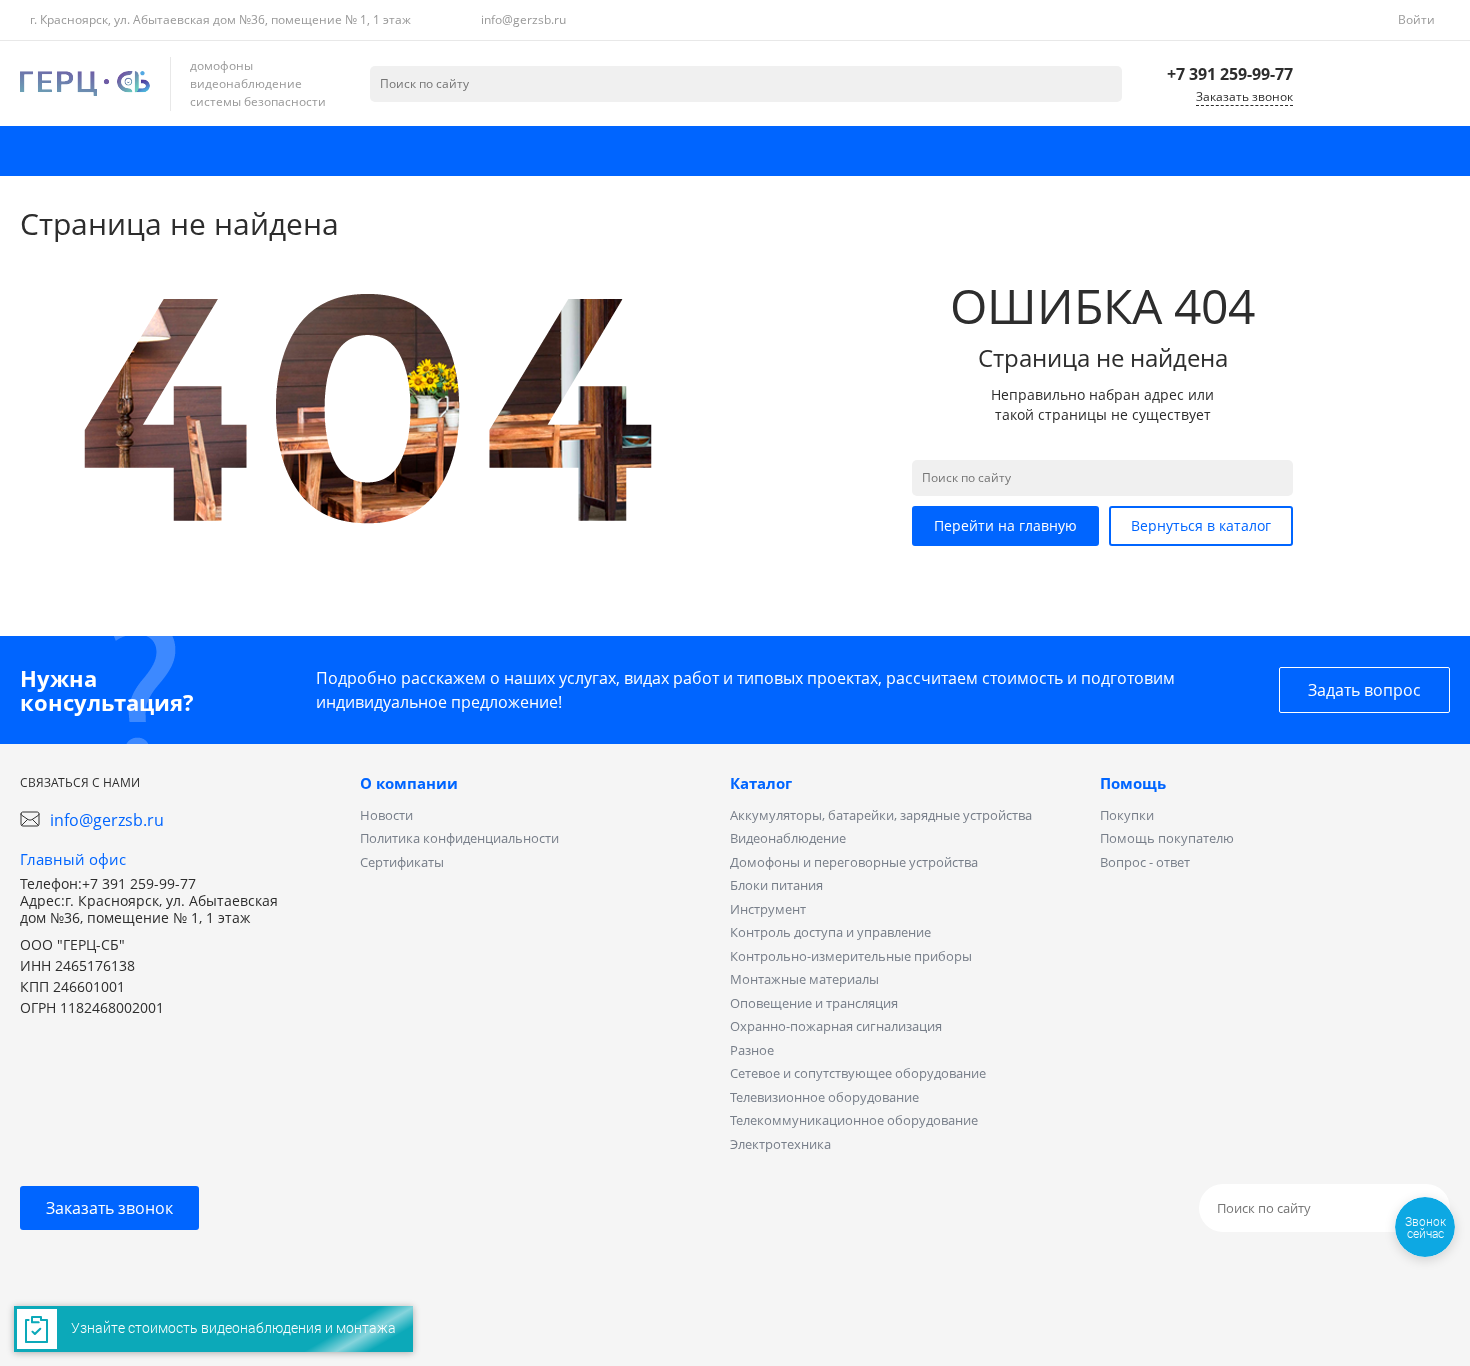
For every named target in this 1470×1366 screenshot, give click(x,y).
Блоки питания (776, 885)
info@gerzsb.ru (523, 19)
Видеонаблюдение (788, 838)
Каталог (761, 783)
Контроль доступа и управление (830, 932)
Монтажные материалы (804, 979)
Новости (386, 815)
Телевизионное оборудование (824, 1097)
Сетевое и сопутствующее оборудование (858, 1073)
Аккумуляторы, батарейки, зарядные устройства (881, 815)
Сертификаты (402, 862)
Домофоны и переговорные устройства (854, 862)
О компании (409, 783)
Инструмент (768, 909)
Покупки (1127, 815)
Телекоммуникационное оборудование (854, 1120)
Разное (752, 1050)
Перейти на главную (1005, 525)
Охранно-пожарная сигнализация (836, 1026)
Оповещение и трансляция (814, 1003)
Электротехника (780, 1144)
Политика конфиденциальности (459, 838)
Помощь (1133, 783)
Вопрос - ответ (1145, 862)
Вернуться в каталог (1201, 525)
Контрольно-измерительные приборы (851, 956)
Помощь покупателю (1167, 838)
